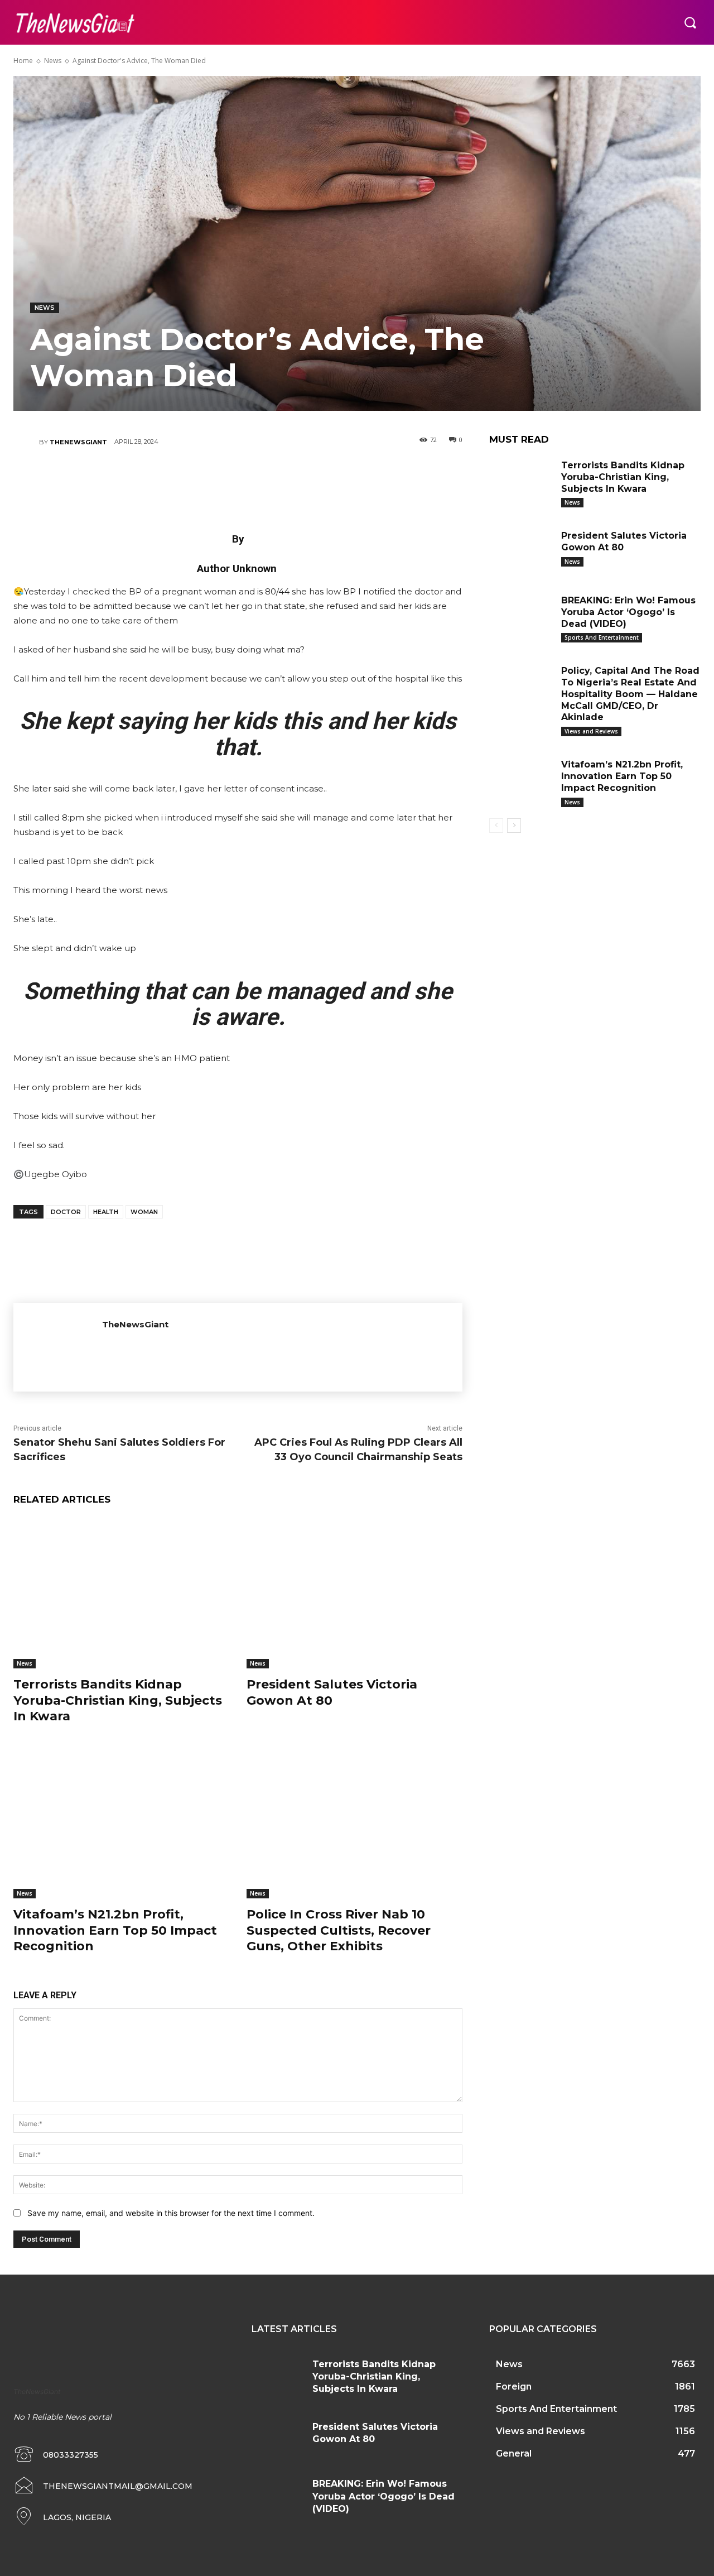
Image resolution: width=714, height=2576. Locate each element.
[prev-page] (496, 826)
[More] (305, 481)
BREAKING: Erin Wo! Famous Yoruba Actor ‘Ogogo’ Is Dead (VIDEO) (628, 612)
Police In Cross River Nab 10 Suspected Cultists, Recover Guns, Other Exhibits (339, 1930)
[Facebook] (171, 481)
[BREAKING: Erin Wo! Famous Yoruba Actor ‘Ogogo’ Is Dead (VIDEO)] (521, 615)
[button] (690, 22)
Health (106, 1212)
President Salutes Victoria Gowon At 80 (332, 1692)
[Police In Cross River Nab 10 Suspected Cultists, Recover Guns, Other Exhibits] (355, 1823)
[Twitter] (204, 481)
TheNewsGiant (78, 442)
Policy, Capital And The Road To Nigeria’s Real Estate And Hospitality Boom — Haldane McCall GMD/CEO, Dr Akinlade (630, 694)
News (53, 61)
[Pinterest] (238, 481)
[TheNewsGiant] (26, 442)
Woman (144, 1212)
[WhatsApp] (271, 481)
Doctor (66, 1212)
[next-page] (514, 826)
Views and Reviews (591, 731)
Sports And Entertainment (602, 637)
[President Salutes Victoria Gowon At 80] (355, 1593)
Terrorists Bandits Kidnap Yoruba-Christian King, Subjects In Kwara (118, 1700)
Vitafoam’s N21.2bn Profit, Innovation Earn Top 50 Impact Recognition (115, 1930)
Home (23, 61)
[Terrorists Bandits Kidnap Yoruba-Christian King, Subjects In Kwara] (122, 1593)
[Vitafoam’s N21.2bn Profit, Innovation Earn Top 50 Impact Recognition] (122, 1823)
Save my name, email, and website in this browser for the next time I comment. (171, 2213)
